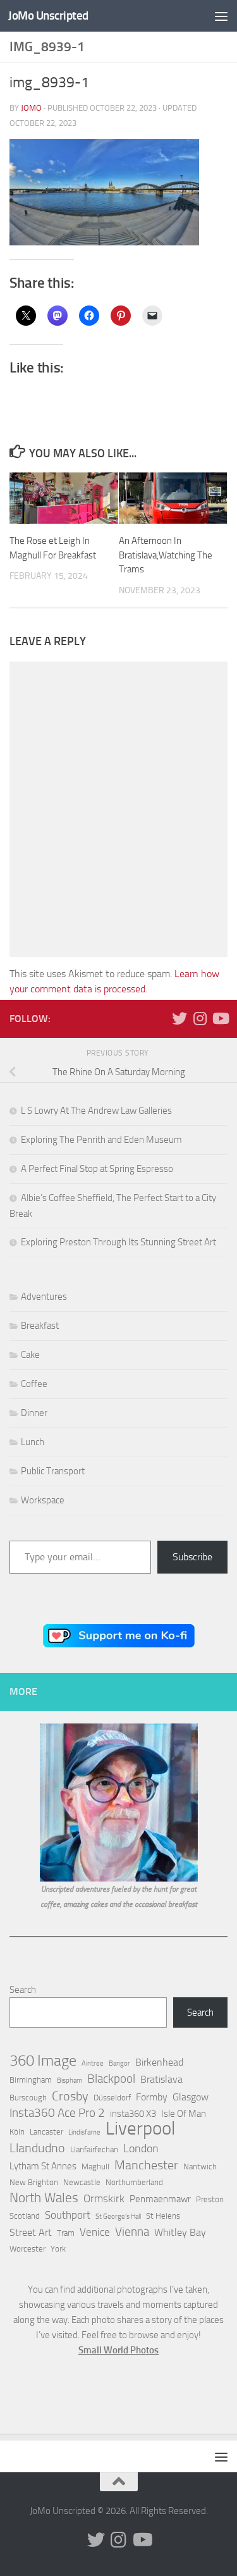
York (58, 2249)
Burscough (28, 2098)
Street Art (31, 2232)
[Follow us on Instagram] (200, 1018)
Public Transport (53, 1471)
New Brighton (34, 2182)
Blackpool (111, 2079)
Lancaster (46, 2132)
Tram (66, 2233)
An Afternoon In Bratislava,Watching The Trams (166, 555)
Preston (210, 2199)
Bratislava (161, 2079)
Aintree (93, 2063)
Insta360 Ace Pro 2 (57, 2113)
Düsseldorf (112, 2098)
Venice (95, 2232)
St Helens (163, 2216)
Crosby (70, 2096)
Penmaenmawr (160, 2199)
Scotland (25, 2216)
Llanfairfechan (94, 2149)
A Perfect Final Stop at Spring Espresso (97, 1169)
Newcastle (82, 2182)
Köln (17, 2132)
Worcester (27, 2249)
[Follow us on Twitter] (179, 1018)
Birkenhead (159, 2062)
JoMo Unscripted (48, 15)
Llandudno (37, 2148)
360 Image (43, 2061)
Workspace (43, 1500)
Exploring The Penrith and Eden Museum (101, 1140)
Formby (152, 2097)
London (141, 2148)
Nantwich (200, 2166)
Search (23, 1990)
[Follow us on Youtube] (220, 1018)
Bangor (119, 2063)
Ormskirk (104, 2198)
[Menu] (221, 16)
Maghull (95, 2166)
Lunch (33, 1442)
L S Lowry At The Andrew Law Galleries (96, 1111)
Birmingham (31, 2080)
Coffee (34, 1384)
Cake (30, 1355)
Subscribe (192, 1557)
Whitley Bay (180, 2232)
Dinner (34, 1413)
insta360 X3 (133, 2114)
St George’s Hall (118, 2216)
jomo (31, 108)
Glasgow (191, 2097)
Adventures (44, 1297)
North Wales (44, 2198)
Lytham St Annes (43, 2166)
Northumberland (134, 2182)
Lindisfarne (84, 2132)
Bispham (70, 2080)
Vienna (132, 2232)
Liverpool (140, 2129)
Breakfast (40, 1326)
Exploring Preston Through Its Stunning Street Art (118, 1242)
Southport (68, 2215)
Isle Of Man (184, 2114)
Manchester (146, 2165)
